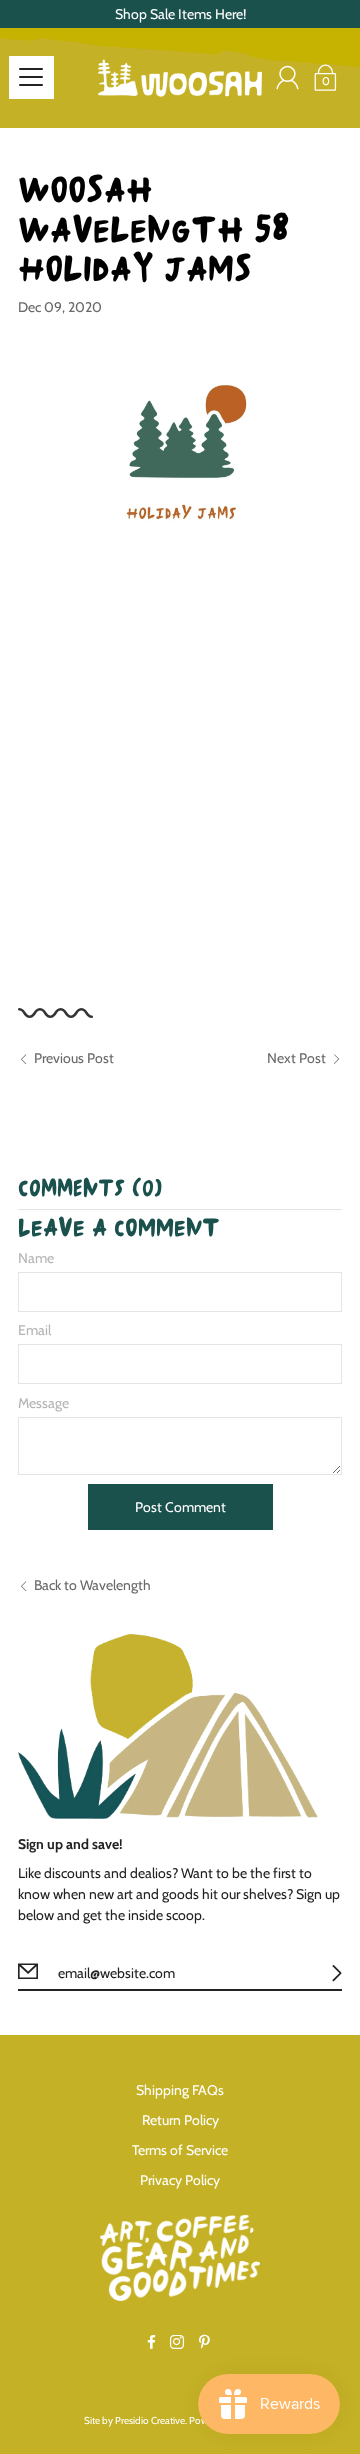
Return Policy (180, 2120)
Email (34, 1330)
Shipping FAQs (180, 2090)
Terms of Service (180, 2150)
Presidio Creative (150, 2420)
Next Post (296, 1058)
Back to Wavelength (92, 1585)
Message (43, 1403)
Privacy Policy (180, 2180)
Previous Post (74, 1058)
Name (36, 1258)
